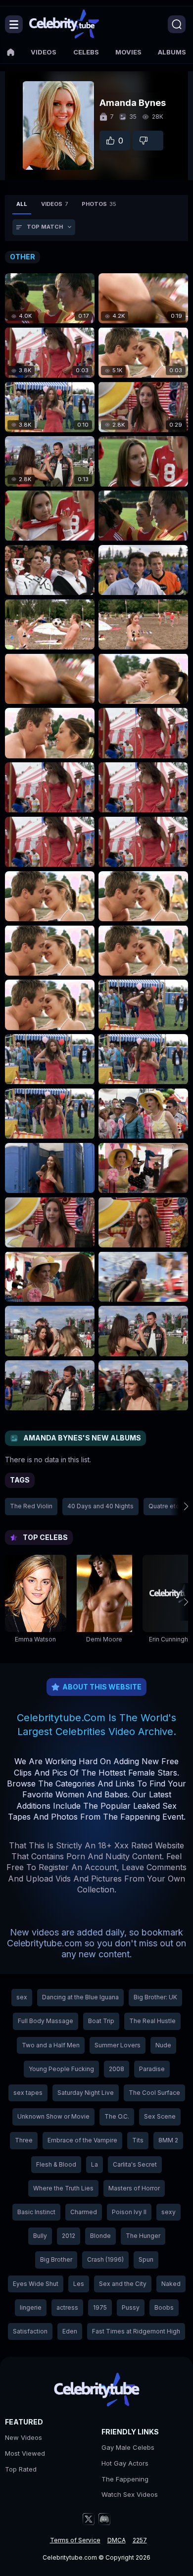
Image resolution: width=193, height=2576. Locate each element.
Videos (44, 52)
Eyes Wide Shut (36, 2284)
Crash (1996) (105, 2259)
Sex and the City (123, 2284)
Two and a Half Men (51, 2045)
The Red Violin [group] (31, 1506)
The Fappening (125, 2479)
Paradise (152, 2069)
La (95, 2164)
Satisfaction (30, 2331)
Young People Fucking (61, 2069)
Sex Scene (160, 2116)
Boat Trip (101, 2021)
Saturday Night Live (86, 2093)
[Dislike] (148, 141)
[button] (179, 1506)
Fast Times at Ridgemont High (136, 2331)
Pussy (131, 2307)
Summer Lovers (118, 2045)
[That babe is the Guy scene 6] (143, 1277)
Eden (70, 2331)
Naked (171, 2284)
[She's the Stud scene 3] (143, 733)
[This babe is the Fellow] (143, 461)
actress (67, 2307)
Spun (146, 2259)
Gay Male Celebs (128, 2447)
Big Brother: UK (155, 1997)
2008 (117, 2069)
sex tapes (28, 2093)
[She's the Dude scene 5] (50, 1168)
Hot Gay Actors (125, 2463)
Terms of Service (75, 2540)
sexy (169, 2212)
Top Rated (21, 2469)
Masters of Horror (134, 2188)
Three (24, 2140)
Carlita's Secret (135, 2164)
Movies (128, 52)
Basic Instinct (36, 2212)
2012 (69, 2236)
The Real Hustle (152, 2021)
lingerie (31, 2307)
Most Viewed (25, 2453)
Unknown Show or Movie (53, 2116)
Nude (163, 2045)
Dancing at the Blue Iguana (80, 1997)
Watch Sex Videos (130, 2494)
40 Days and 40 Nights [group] (100, 1506)
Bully (40, 2236)
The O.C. (117, 2116)
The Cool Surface (154, 2093)
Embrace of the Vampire (82, 2140)
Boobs (164, 2307)
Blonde (100, 2236)
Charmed (84, 2212)
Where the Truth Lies (63, 2188)
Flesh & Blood (56, 2164)
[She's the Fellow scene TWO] (50, 624)
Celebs (86, 52)
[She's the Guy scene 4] (143, 1005)
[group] (36, 1602)
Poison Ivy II (129, 2212)
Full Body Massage (46, 2021)
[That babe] (50, 896)
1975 (100, 2307)
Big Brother (56, 2259)
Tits (138, 2140)
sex (22, 1997)
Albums (172, 52)
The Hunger (143, 2236)
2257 (140, 2540)
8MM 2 (168, 2140)
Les (79, 2284)
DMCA (117, 2540)
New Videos (24, 2437)
